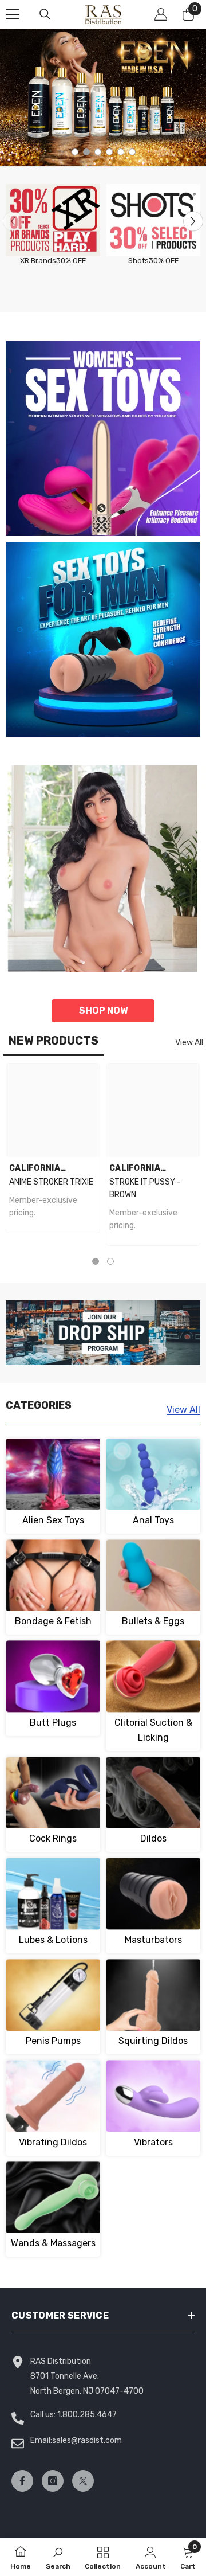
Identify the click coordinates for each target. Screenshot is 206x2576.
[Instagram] (53, 2481)
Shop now (103, 1011)
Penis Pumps (53, 2041)
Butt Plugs (53, 1723)
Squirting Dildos (153, 2041)
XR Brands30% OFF (53, 261)
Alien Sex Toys (53, 1520)
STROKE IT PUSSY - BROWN (145, 1188)
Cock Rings (53, 1838)
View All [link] (183, 1410)
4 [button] (109, 152)
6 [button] (132, 152)
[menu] (13, 14)
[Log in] (161, 14)
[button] (193, 221)
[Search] (45, 14)
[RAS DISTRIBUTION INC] (53, 220)
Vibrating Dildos (53, 2142)
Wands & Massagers (53, 2243)
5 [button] (121, 152)
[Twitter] (83, 2481)
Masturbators (153, 1940)
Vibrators (153, 2142)
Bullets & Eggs (153, 1621)
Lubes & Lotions (53, 1940)
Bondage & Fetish (53, 1621)
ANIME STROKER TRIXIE (51, 1182)
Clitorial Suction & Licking (153, 1730)
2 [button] (86, 152)
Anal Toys (153, 1520)
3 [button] (98, 152)
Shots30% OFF (153, 261)
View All (189, 1043)
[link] (58, 2557)
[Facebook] (22, 2481)
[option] (103, 97)
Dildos (153, 1838)
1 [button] (75, 152)
